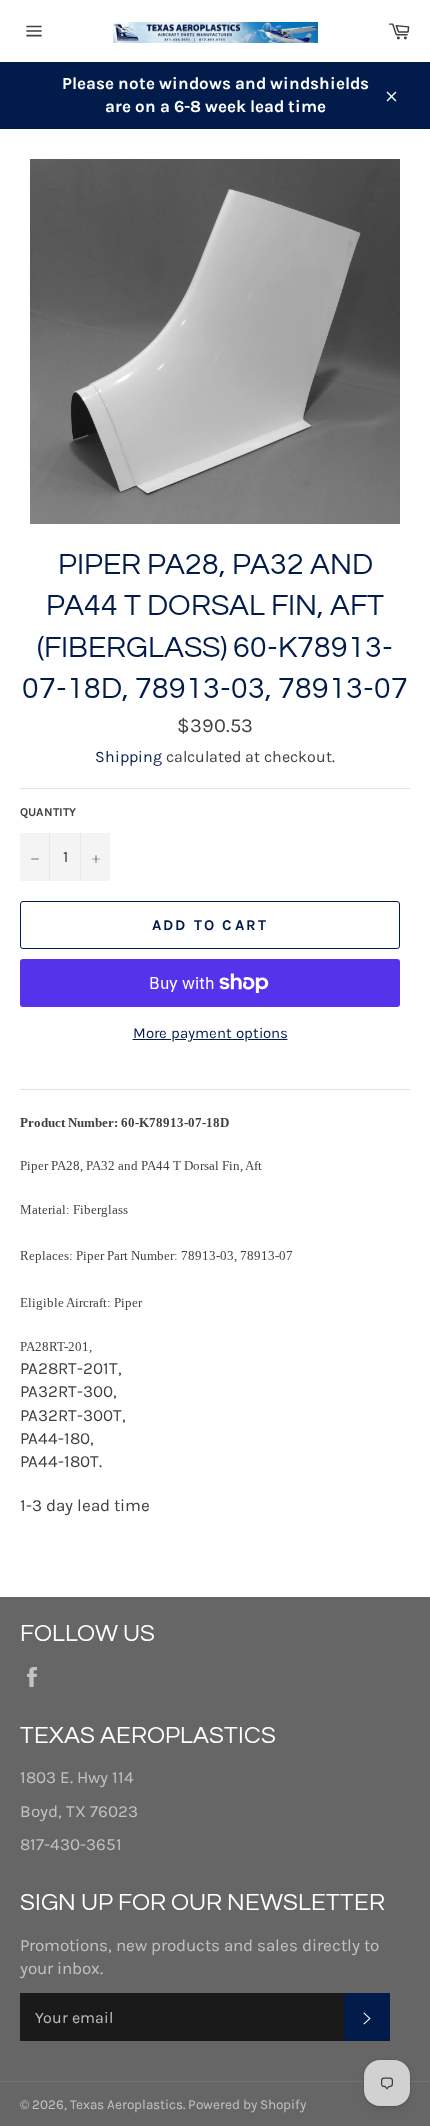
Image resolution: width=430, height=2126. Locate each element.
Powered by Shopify (247, 2104)
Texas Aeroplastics (126, 2104)
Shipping (128, 756)
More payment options (210, 1033)
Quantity (48, 812)
